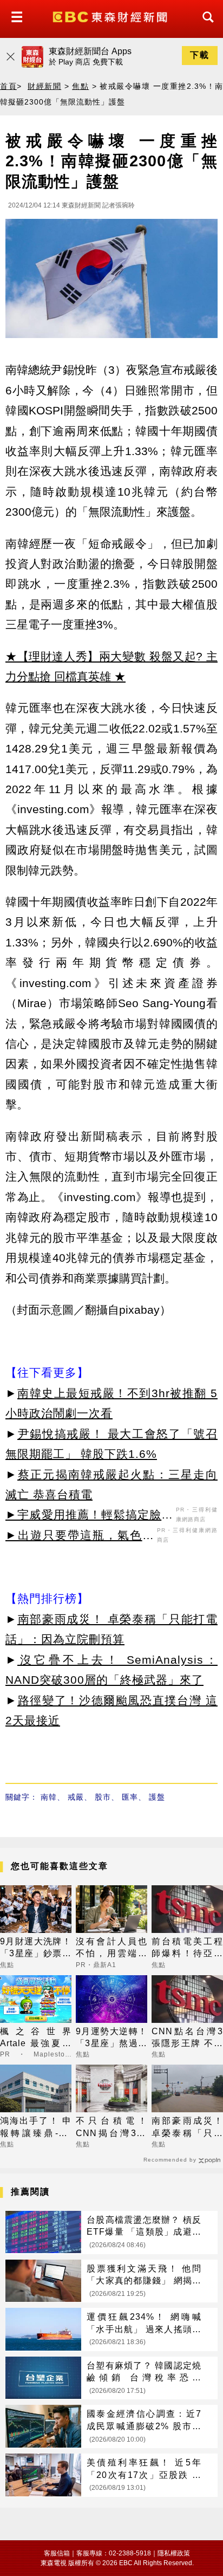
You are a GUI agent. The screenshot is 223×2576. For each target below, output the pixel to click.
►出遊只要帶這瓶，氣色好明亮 (80, 1537)
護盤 (157, 1797)
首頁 (8, 86)
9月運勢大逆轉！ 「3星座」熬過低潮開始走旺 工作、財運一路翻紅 (111, 2038)
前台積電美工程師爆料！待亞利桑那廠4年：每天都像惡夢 (187, 1948)
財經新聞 (44, 86)
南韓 (49, 1797)
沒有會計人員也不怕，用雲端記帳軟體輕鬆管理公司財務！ (111, 1948)
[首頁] (111, 16)
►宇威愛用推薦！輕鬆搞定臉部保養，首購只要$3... (89, 1516)
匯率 (130, 1797)
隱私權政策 (174, 2553)
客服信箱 (57, 2553)
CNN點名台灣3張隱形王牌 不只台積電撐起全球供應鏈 (187, 2038)
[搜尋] (205, 27)
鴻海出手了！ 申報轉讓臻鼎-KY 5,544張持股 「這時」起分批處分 (36, 2128)
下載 (200, 55)
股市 (103, 1797)
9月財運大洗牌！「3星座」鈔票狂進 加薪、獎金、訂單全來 (36, 1948)
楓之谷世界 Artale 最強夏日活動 (36, 2038)
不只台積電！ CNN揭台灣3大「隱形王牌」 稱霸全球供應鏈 (111, 2128)
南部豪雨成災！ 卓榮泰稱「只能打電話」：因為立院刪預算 (187, 2128)
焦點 (80, 86)
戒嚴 (76, 1797)
